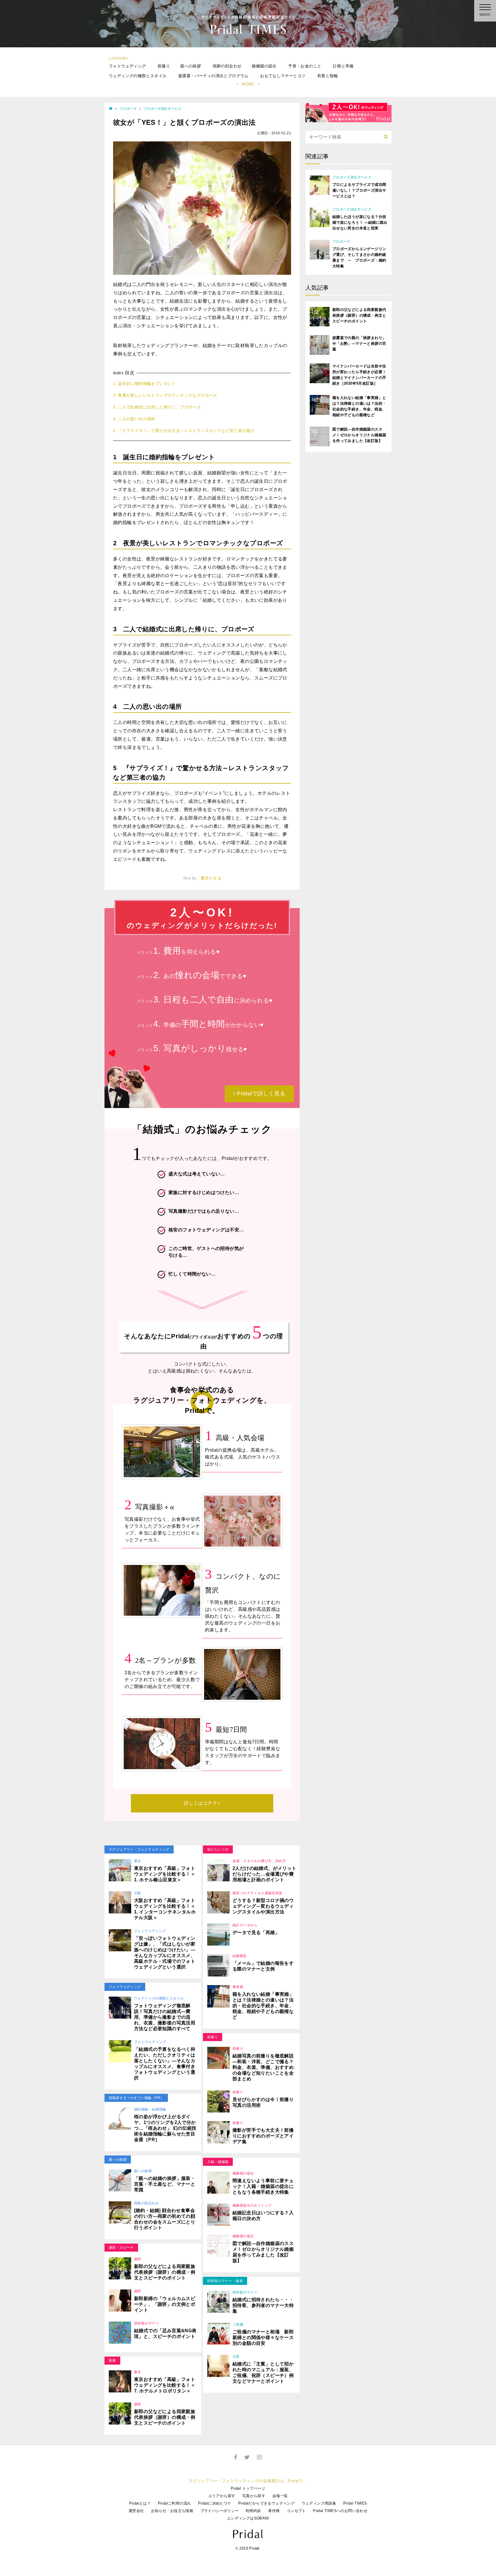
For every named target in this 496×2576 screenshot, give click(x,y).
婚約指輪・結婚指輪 (150, 2109)
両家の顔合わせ (227, 66)
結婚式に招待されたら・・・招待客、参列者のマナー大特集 (263, 2305)
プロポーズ (128, 109)
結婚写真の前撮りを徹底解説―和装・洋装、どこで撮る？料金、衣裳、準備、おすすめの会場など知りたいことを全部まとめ (263, 2067)
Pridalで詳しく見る (260, 1094)
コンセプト (296, 2511)
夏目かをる (211, 878)
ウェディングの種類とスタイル (138, 76)
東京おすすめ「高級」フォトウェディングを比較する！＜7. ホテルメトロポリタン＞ (165, 2385)
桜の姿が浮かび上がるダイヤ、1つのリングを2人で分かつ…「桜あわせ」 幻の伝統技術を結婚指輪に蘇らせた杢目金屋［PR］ (165, 2128)
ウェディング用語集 (319, 2503)
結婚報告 (240, 1956)
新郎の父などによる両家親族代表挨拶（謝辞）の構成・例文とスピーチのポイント (165, 2272)
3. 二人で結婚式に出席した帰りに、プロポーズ (157, 407)
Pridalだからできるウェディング (266, 2503)
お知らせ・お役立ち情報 (172, 2511)
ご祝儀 (238, 2324)
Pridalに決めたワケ (215, 2503)
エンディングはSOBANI (248, 2518)
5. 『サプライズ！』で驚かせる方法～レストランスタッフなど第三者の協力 (184, 431)
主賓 (236, 2357)
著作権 (274, 2511)
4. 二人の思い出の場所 (134, 419)
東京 (138, 1861)
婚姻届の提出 (264, 66)
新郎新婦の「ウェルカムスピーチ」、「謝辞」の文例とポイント (165, 2304)
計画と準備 (343, 66)
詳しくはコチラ (201, 1803)
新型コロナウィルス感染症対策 (257, 1893)
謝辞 (138, 2259)
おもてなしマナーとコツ (283, 76)
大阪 (138, 1893)
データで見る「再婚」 (256, 1933)
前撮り (164, 66)
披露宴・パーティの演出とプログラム (213, 76)
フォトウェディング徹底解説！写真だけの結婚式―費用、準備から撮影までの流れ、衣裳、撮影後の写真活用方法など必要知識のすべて (165, 2017)
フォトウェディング (127, 66)
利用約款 (253, 2511)
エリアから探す (222, 2496)
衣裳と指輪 (328, 76)
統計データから (245, 1925)
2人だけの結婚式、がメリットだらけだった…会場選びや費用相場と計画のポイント (265, 1874)
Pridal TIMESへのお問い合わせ (340, 2511)
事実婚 (238, 1987)
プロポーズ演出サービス (162, 109)
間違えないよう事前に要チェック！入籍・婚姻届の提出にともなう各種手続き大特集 (263, 2186)
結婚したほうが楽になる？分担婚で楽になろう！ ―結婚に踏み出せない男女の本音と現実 (360, 222)
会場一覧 (280, 2496)
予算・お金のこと (305, 66)
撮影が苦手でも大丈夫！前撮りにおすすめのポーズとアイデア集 (263, 2136)
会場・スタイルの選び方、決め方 (259, 1861)
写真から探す (254, 2496)
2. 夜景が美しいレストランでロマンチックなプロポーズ (165, 395)
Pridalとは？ (140, 2503)
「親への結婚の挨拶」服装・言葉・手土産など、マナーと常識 (165, 2184)
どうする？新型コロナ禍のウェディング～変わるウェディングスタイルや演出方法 (263, 1906)
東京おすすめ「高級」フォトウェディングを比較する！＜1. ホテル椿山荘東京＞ (165, 1874)
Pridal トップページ (248, 2488)
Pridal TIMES (355, 2503)
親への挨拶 (191, 66)
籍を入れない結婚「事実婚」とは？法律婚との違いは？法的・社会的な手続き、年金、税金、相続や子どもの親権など (263, 2006)
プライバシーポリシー (220, 2511)
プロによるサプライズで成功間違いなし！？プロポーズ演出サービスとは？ (359, 190)
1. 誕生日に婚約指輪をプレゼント (145, 383)
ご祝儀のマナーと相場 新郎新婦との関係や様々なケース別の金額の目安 (263, 2338)
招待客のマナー (147, 2323)
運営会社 (136, 2511)
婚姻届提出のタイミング (252, 2205)
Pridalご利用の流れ (175, 2503)
